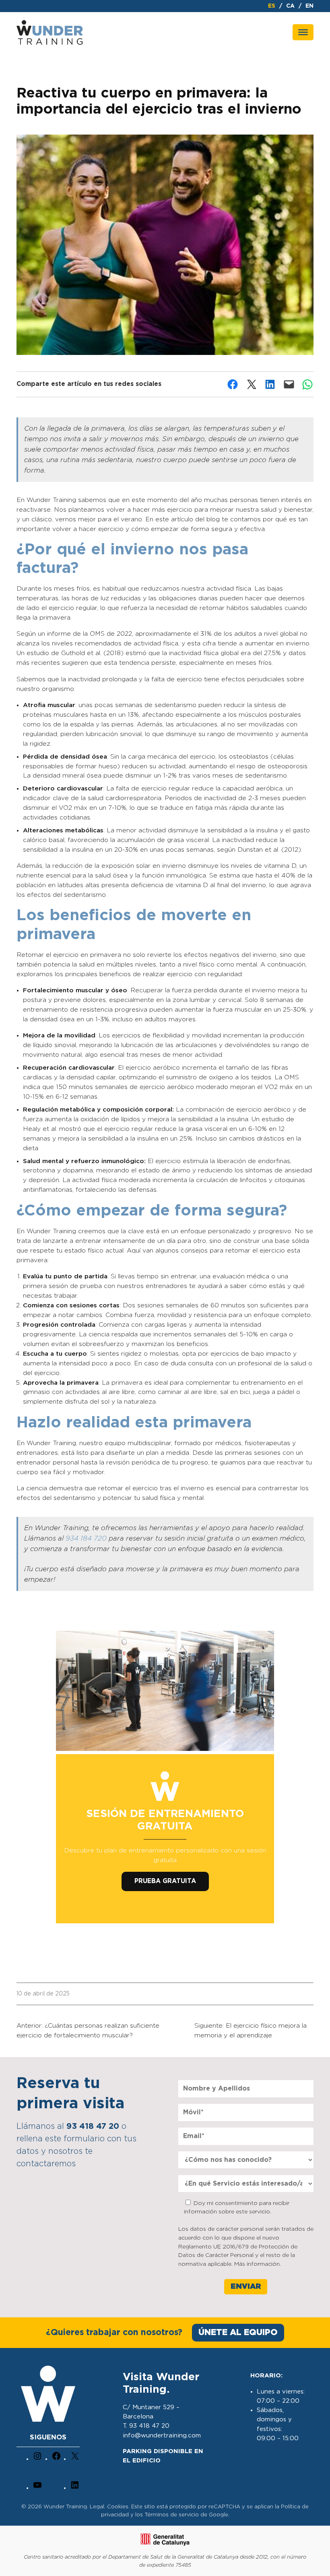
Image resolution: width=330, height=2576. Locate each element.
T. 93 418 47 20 (146, 2426)
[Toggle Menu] (303, 32)
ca (290, 6)
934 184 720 (86, 1539)
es (272, 6)
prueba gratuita (165, 1881)
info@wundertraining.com (162, 2436)
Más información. (258, 2264)
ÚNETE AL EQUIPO (238, 2332)
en (309, 6)
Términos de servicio (172, 2515)
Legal (97, 2507)
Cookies (118, 2507)
